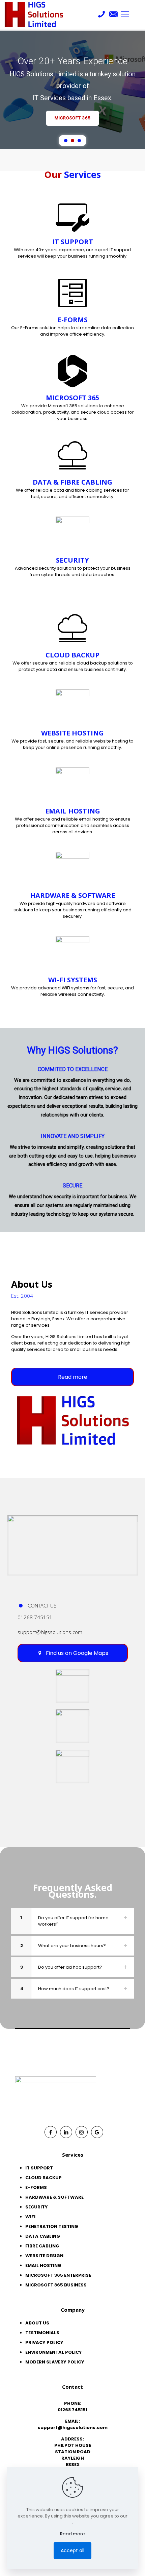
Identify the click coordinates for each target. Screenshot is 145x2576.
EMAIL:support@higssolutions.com (73, 2424)
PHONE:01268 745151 (72, 2407)
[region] (72, 90)
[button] (66, 141)
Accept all (72, 2550)
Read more (72, 2534)
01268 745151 (35, 1617)
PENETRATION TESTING (52, 2226)
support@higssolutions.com (50, 1632)
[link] (73, 1545)
